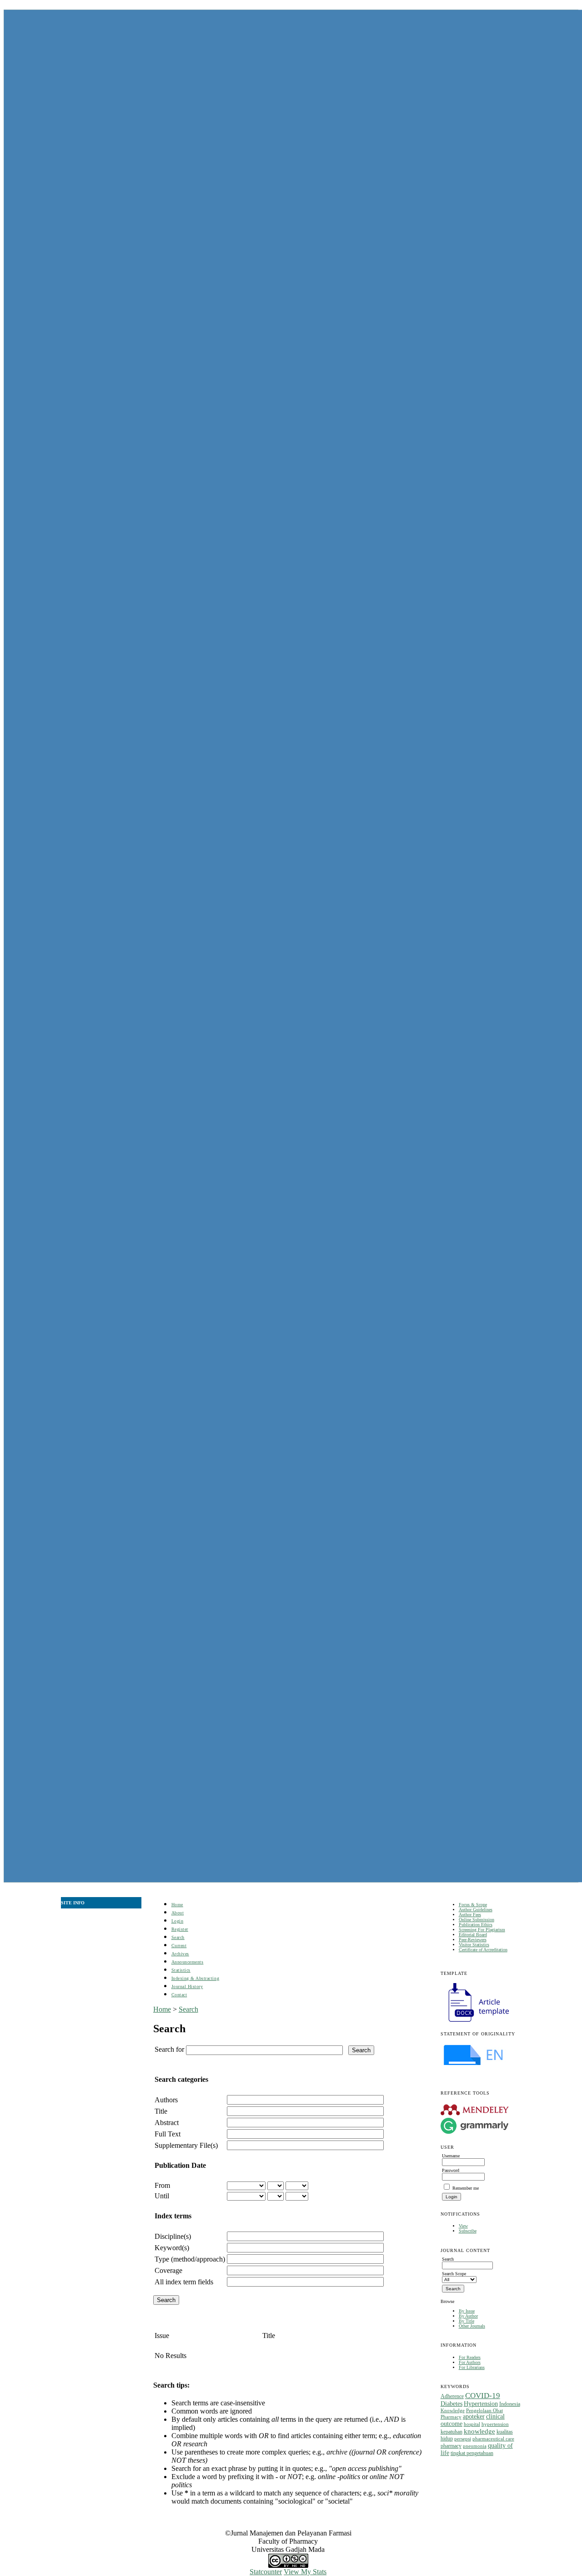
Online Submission (477, 1920)
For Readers (470, 2357)
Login (178, 1921)
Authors (166, 2100)
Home (177, 1905)
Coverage (168, 2270)
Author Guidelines (476, 1910)
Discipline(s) (173, 2236)
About (178, 1913)
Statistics (181, 1970)
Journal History (187, 1986)
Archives (180, 1954)
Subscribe (468, 2231)
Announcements (188, 1962)
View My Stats (305, 2572)
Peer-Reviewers (473, 1940)
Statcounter (266, 2572)
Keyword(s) (172, 2248)
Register (180, 1929)
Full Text (168, 2134)
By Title (467, 2321)
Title (161, 2111)
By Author (468, 2316)
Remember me (466, 2188)
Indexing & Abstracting (195, 1978)
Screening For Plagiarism (482, 1930)
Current (179, 1946)
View (463, 2226)
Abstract (167, 2123)
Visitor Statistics (474, 1945)
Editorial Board (473, 1935)
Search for (169, 2049)
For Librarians (472, 2367)
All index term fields (184, 2282)
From (162, 2185)
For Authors (470, 2362)
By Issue (467, 2311)
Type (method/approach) (190, 2259)
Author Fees (470, 1915)
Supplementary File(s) (186, 2145)
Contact (179, 1995)
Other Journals (472, 2326)
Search (178, 1937)
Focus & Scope (473, 1905)
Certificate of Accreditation (483, 1950)
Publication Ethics (476, 1925)
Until (162, 2196)
